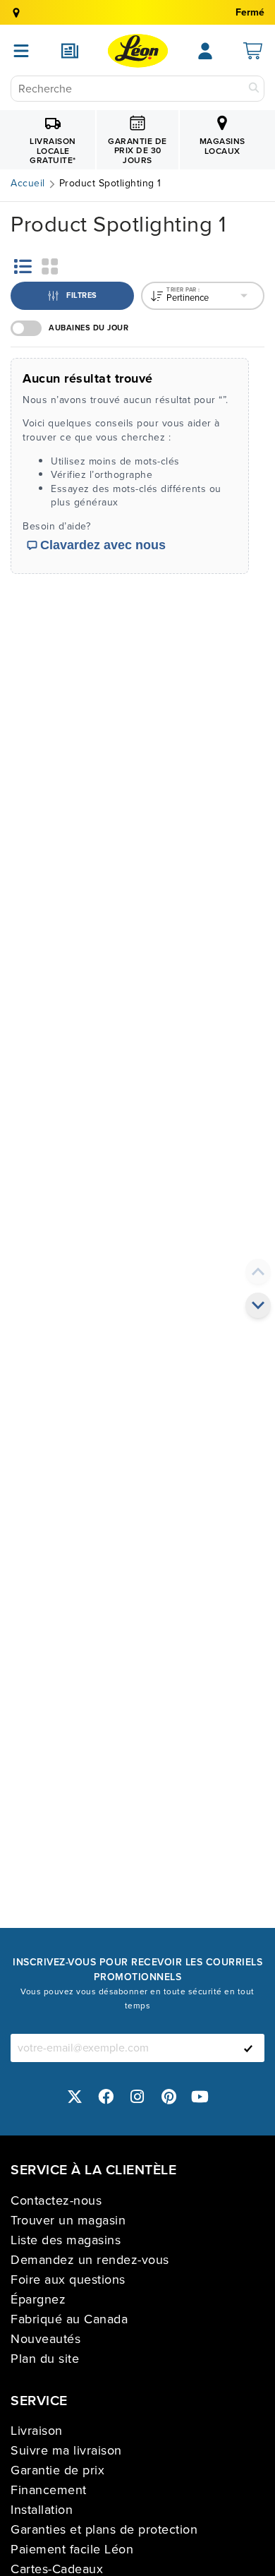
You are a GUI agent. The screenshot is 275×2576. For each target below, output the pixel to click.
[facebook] (106, 2097)
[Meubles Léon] (138, 51)
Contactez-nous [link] (56, 2200)
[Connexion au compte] (205, 51)
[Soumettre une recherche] (254, 89)
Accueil (28, 184)
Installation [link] (42, 2510)
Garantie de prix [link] (57, 2470)
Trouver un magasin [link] (68, 2220)
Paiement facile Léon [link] (72, 2549)
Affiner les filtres (67, 287)
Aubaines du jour (88, 328)
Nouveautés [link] (45, 2339)
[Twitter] (75, 2097)
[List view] (23, 266)
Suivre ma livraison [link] (66, 2450)
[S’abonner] (248, 2048)
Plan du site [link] (45, 2359)
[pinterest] (169, 2097)
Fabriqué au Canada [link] (69, 2319)
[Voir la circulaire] (70, 51)
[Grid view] (50, 266)
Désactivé (26, 328)
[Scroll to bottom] (258, 1305)
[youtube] (200, 2097)
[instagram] (137, 2097)
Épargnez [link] (38, 2299)
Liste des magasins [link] (66, 2240)
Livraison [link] (37, 2431)
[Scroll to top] (258, 1271)
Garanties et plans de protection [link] (104, 2529)
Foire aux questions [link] (68, 2280)
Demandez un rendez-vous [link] (90, 2260)
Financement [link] (49, 2490)
